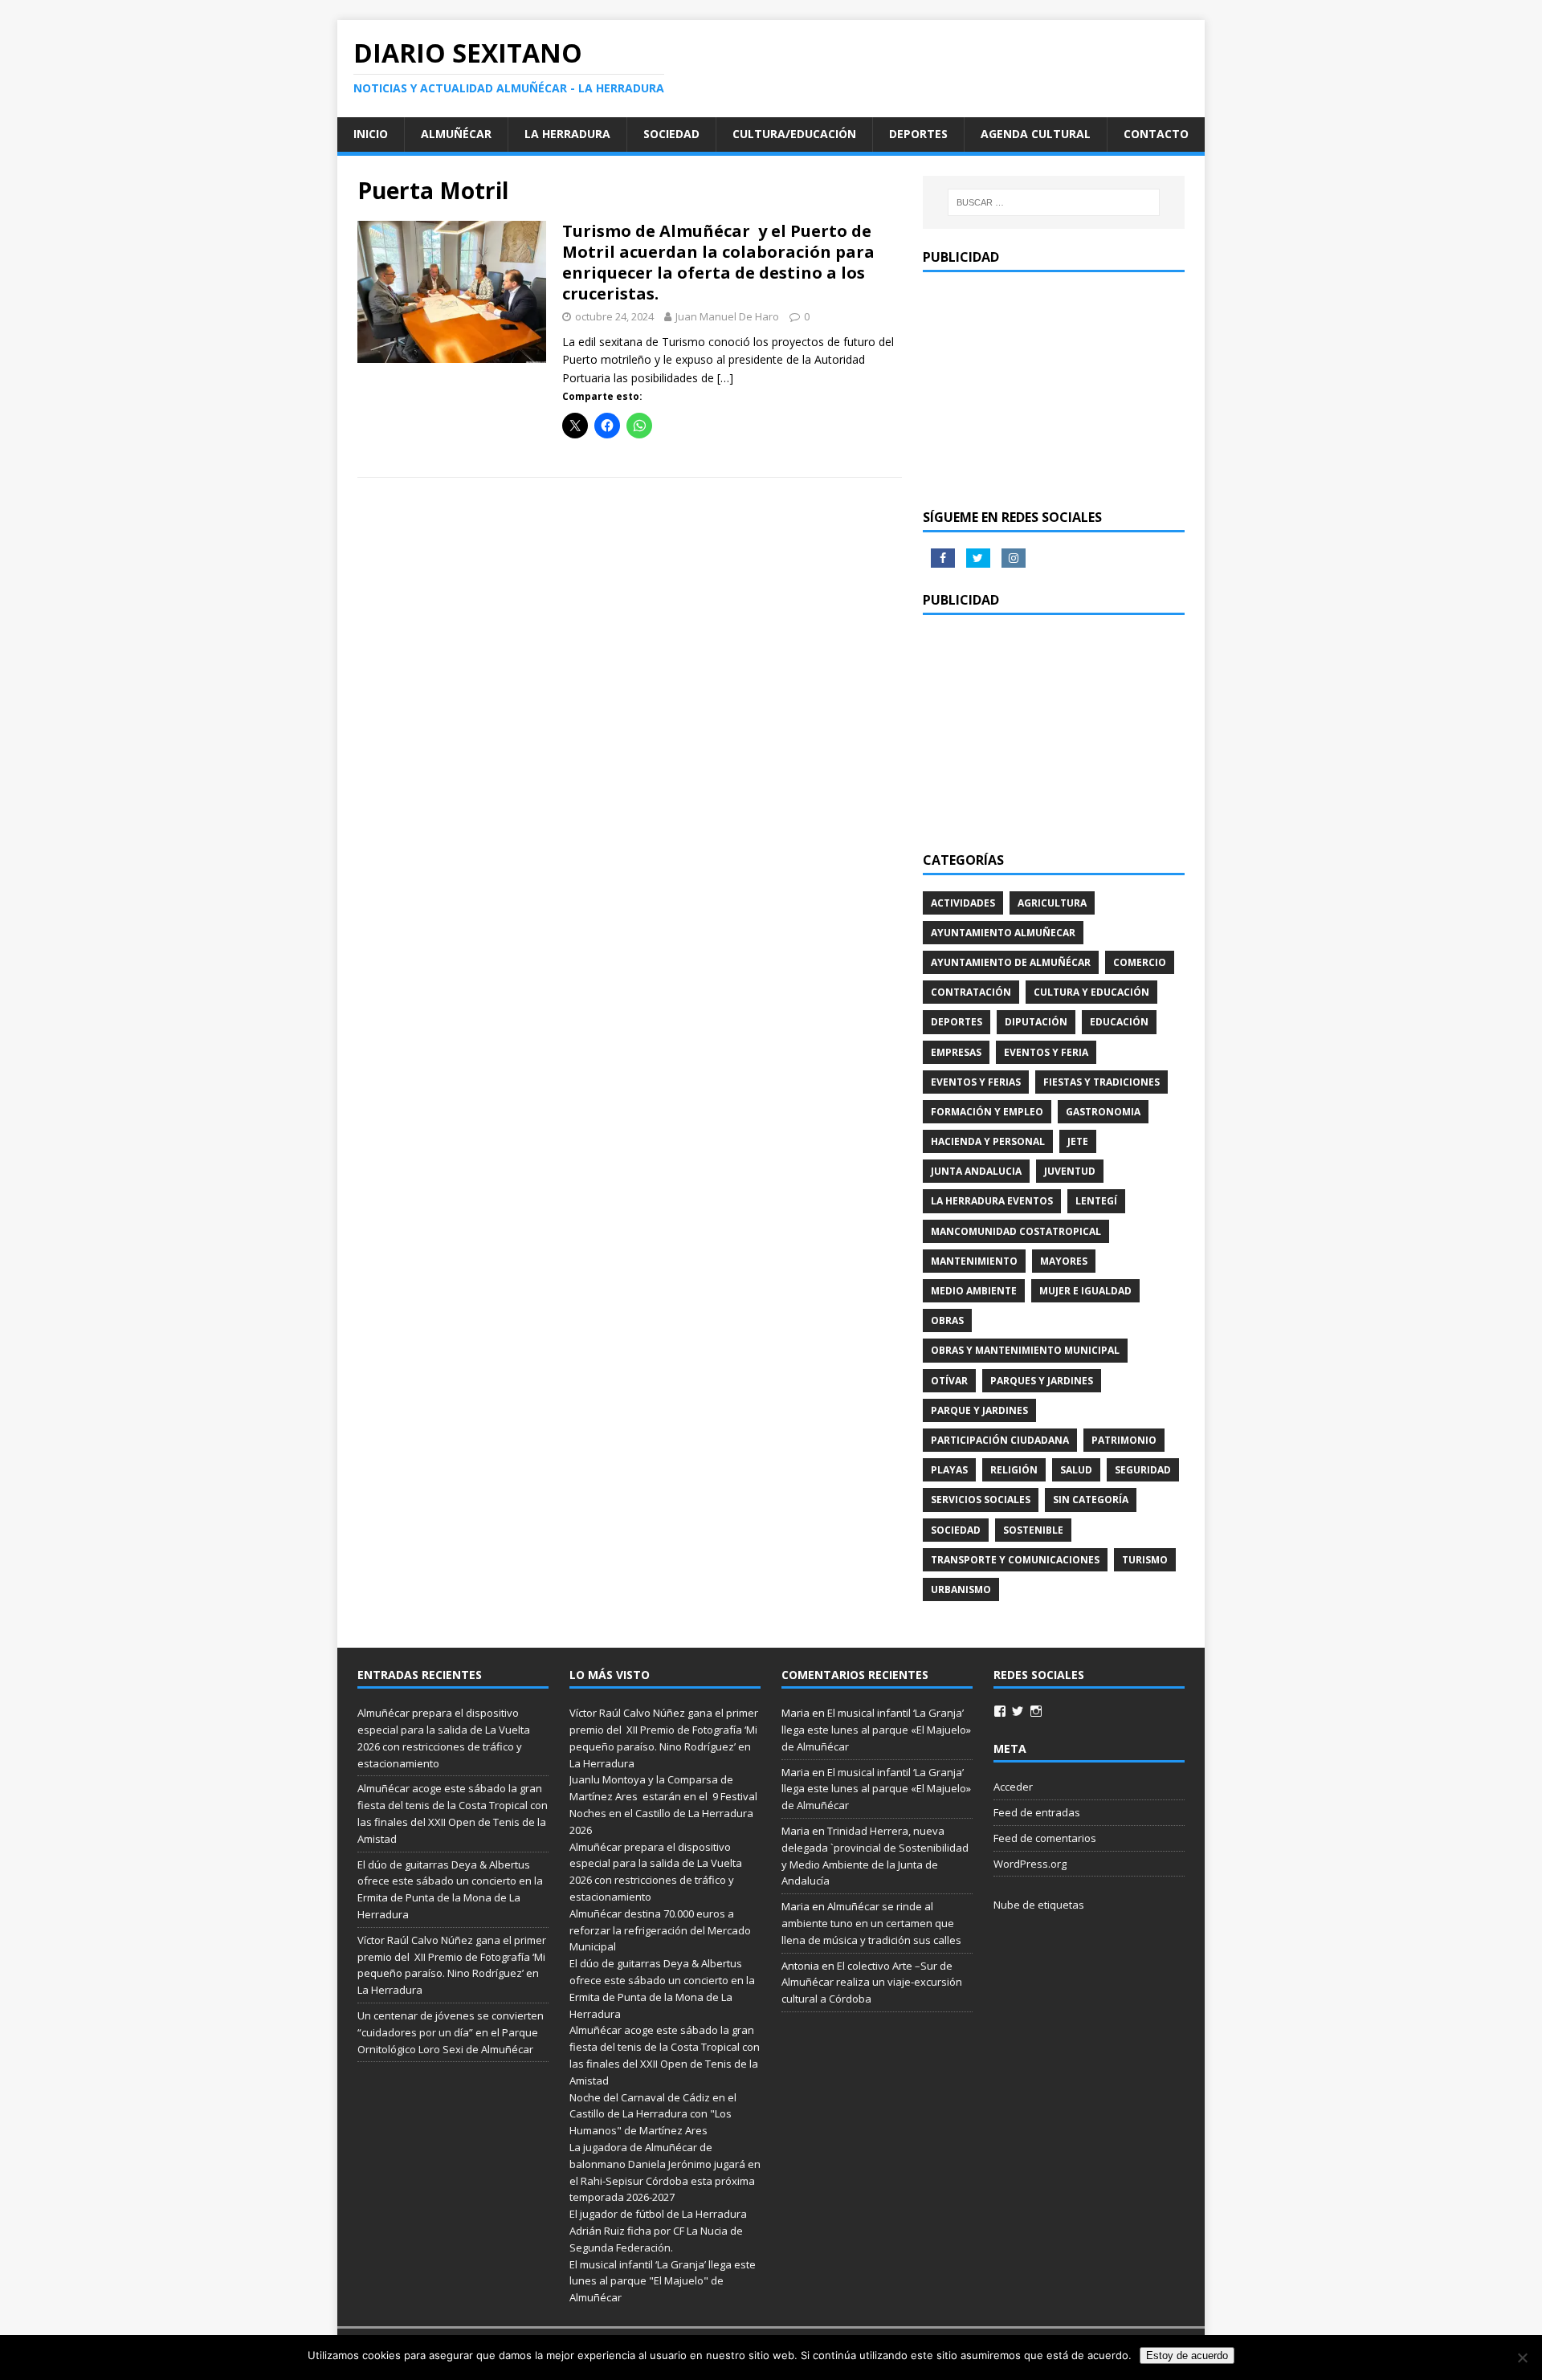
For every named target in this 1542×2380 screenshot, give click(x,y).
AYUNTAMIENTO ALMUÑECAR (1003, 933)
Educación (1119, 1022)
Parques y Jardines (1042, 1381)
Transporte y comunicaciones (1015, 1560)
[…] (725, 378)
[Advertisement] (1054, 389)
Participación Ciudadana (1000, 1440)
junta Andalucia (976, 1171)
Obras (947, 1320)
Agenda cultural (1036, 134)
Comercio (1140, 962)
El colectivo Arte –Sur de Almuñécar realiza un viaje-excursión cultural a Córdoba (872, 1983)
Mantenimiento (974, 1261)
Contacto (1156, 134)
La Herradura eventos (992, 1201)
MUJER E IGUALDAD (1085, 1291)
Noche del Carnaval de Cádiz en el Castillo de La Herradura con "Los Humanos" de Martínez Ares (653, 2114)
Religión (1014, 1470)
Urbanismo (961, 1589)
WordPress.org (1030, 1864)
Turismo (1145, 1560)
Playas (949, 1470)
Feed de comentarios (1045, 1838)
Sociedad (671, 134)
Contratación (971, 992)
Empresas (956, 1052)
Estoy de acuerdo (1187, 2356)
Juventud (1070, 1171)
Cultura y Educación (1091, 992)
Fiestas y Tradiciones (1101, 1082)
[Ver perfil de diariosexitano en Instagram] (1036, 1711)
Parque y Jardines (979, 1410)
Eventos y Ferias (976, 1082)
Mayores (1064, 1261)
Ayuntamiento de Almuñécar (1011, 962)
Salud (1076, 1470)
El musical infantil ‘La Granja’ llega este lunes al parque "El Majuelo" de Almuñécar (663, 2281)
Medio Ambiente (974, 1291)
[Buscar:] (1054, 202)
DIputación (1036, 1022)
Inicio (371, 134)
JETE (1078, 1141)
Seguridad (1143, 1470)
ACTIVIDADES (963, 903)
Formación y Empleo (987, 1112)
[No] (1522, 2358)
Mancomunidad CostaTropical (1016, 1231)
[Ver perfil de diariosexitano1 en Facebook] (1000, 1711)
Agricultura (1052, 903)
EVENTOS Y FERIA (1046, 1052)
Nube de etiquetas (1039, 1905)
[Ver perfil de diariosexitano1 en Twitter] (1018, 1711)
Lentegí (1096, 1201)
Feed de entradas (1037, 1812)
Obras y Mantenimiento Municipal (1025, 1350)
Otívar (949, 1381)
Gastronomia (1103, 1112)
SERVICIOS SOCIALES (981, 1500)
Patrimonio (1124, 1440)
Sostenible (1033, 1530)
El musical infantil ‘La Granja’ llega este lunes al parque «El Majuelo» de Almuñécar (876, 1730)
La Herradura (567, 134)
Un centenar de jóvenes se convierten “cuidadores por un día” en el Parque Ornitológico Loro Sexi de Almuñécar (451, 2032)
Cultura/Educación (794, 134)
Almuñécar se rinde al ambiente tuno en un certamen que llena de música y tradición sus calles (871, 1923)
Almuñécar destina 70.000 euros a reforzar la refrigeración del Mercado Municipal (660, 1930)
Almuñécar (456, 134)
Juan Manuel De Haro (727, 316)
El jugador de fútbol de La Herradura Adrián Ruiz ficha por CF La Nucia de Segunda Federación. (658, 2231)
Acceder (1013, 1787)
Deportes (918, 134)
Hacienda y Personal (988, 1141)
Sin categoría (1091, 1500)
